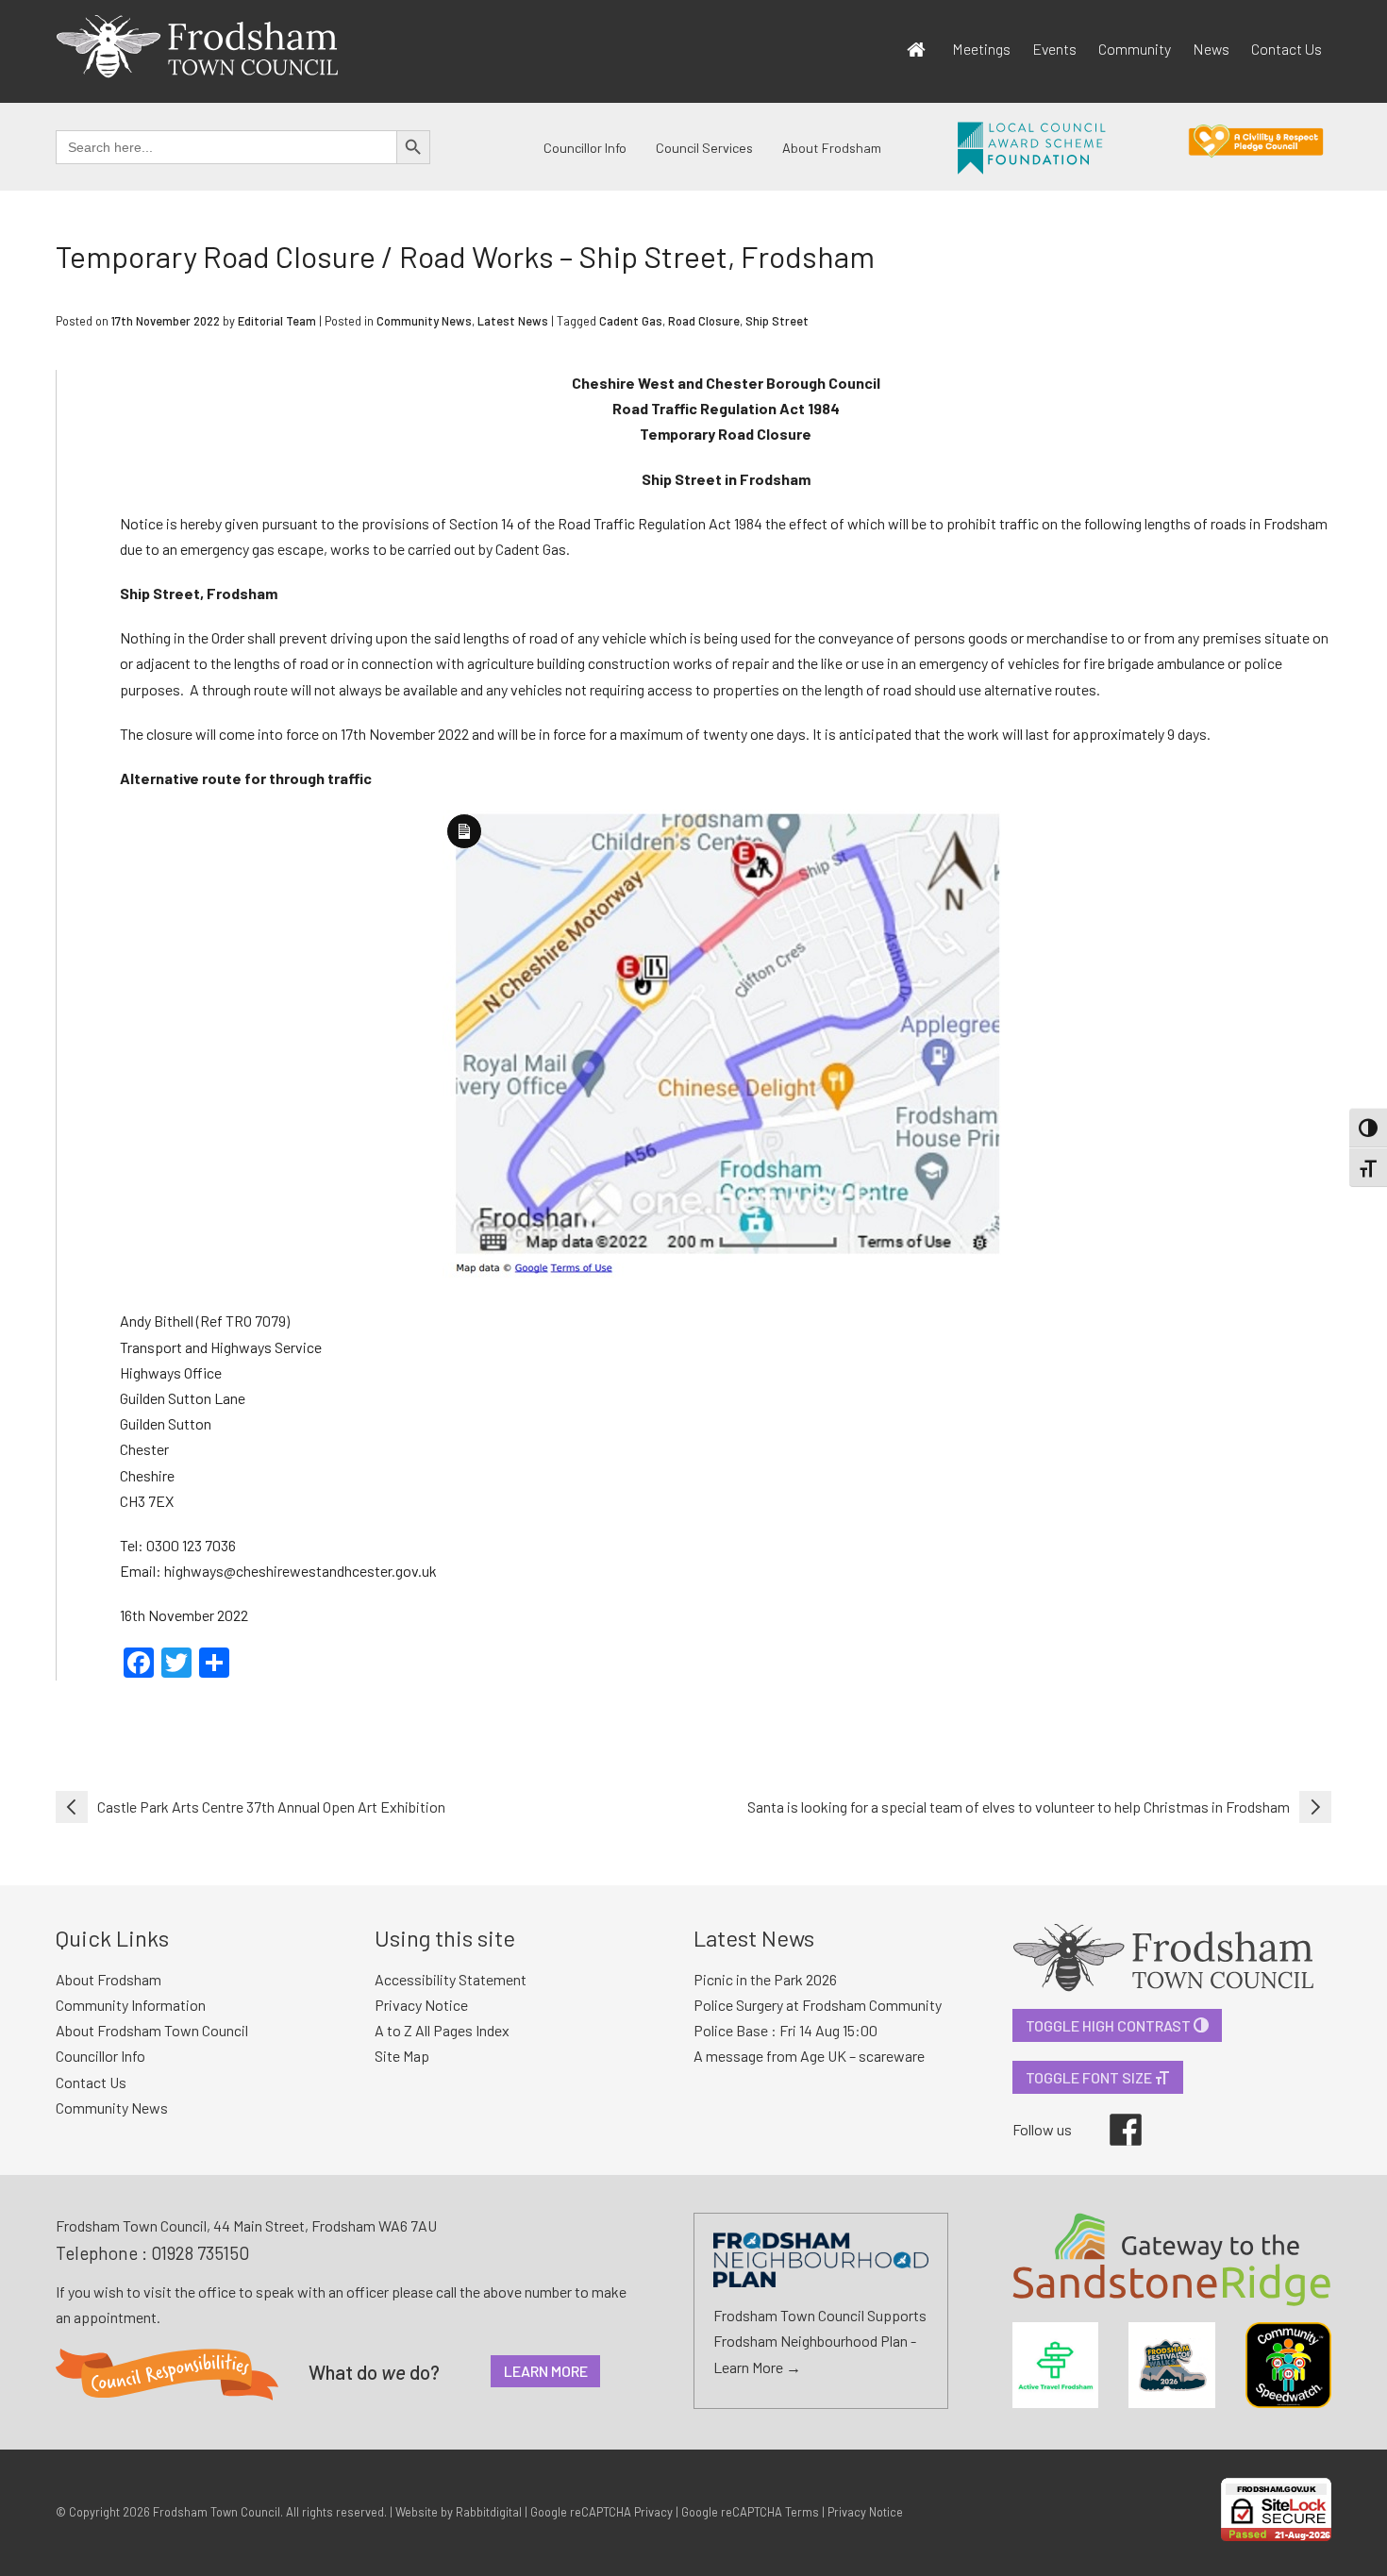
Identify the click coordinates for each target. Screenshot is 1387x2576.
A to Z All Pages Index (442, 2030)
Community (1135, 49)
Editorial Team (277, 321)
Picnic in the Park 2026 (765, 1979)
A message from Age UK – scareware (809, 2056)
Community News (424, 321)
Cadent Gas (631, 321)
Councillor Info (585, 148)
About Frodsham (832, 148)
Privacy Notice (421, 2005)
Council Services (704, 148)
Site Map (402, 2056)
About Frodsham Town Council (152, 2030)
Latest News (513, 321)
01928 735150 (200, 2253)
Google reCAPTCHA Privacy (602, 2512)
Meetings (981, 49)
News (1211, 49)
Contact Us (1287, 49)
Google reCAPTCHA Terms (750, 2512)
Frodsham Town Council (217, 2512)
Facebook (1112, 2114)
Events (1054, 49)
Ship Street (777, 321)
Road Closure (704, 321)
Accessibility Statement (451, 1979)
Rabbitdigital (489, 2512)
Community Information (131, 2005)
